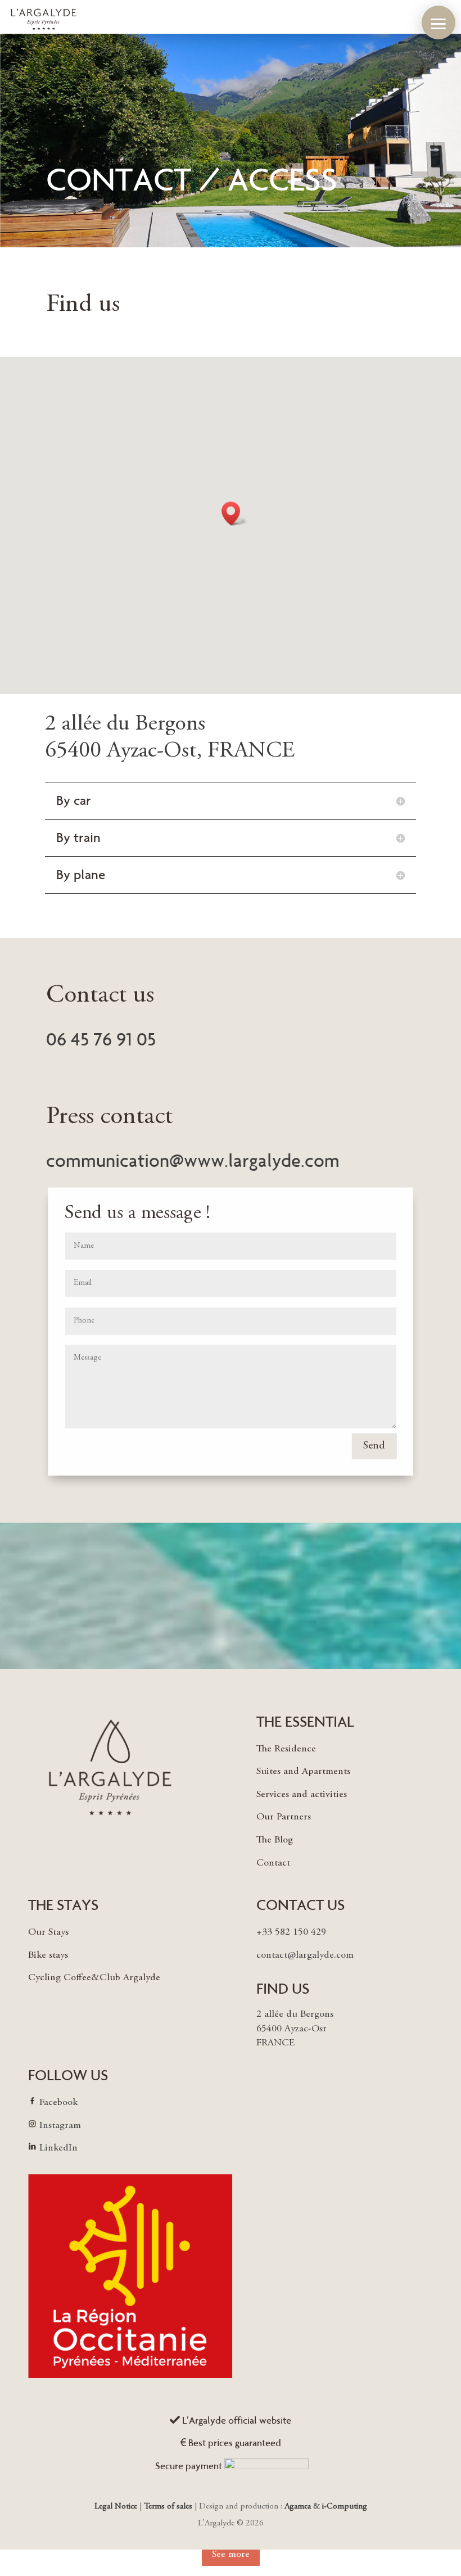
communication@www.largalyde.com (193, 1161)
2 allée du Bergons (125, 725)
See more (231, 2555)
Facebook (58, 2103)
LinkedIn (58, 2148)
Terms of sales (168, 2507)
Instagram (60, 2126)
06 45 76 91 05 (101, 1039)
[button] (439, 22)
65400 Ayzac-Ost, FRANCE (170, 751)
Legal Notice (117, 2507)
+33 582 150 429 (291, 1932)
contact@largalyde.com (305, 1955)
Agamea (298, 2507)
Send (374, 1447)
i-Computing (345, 2507)
